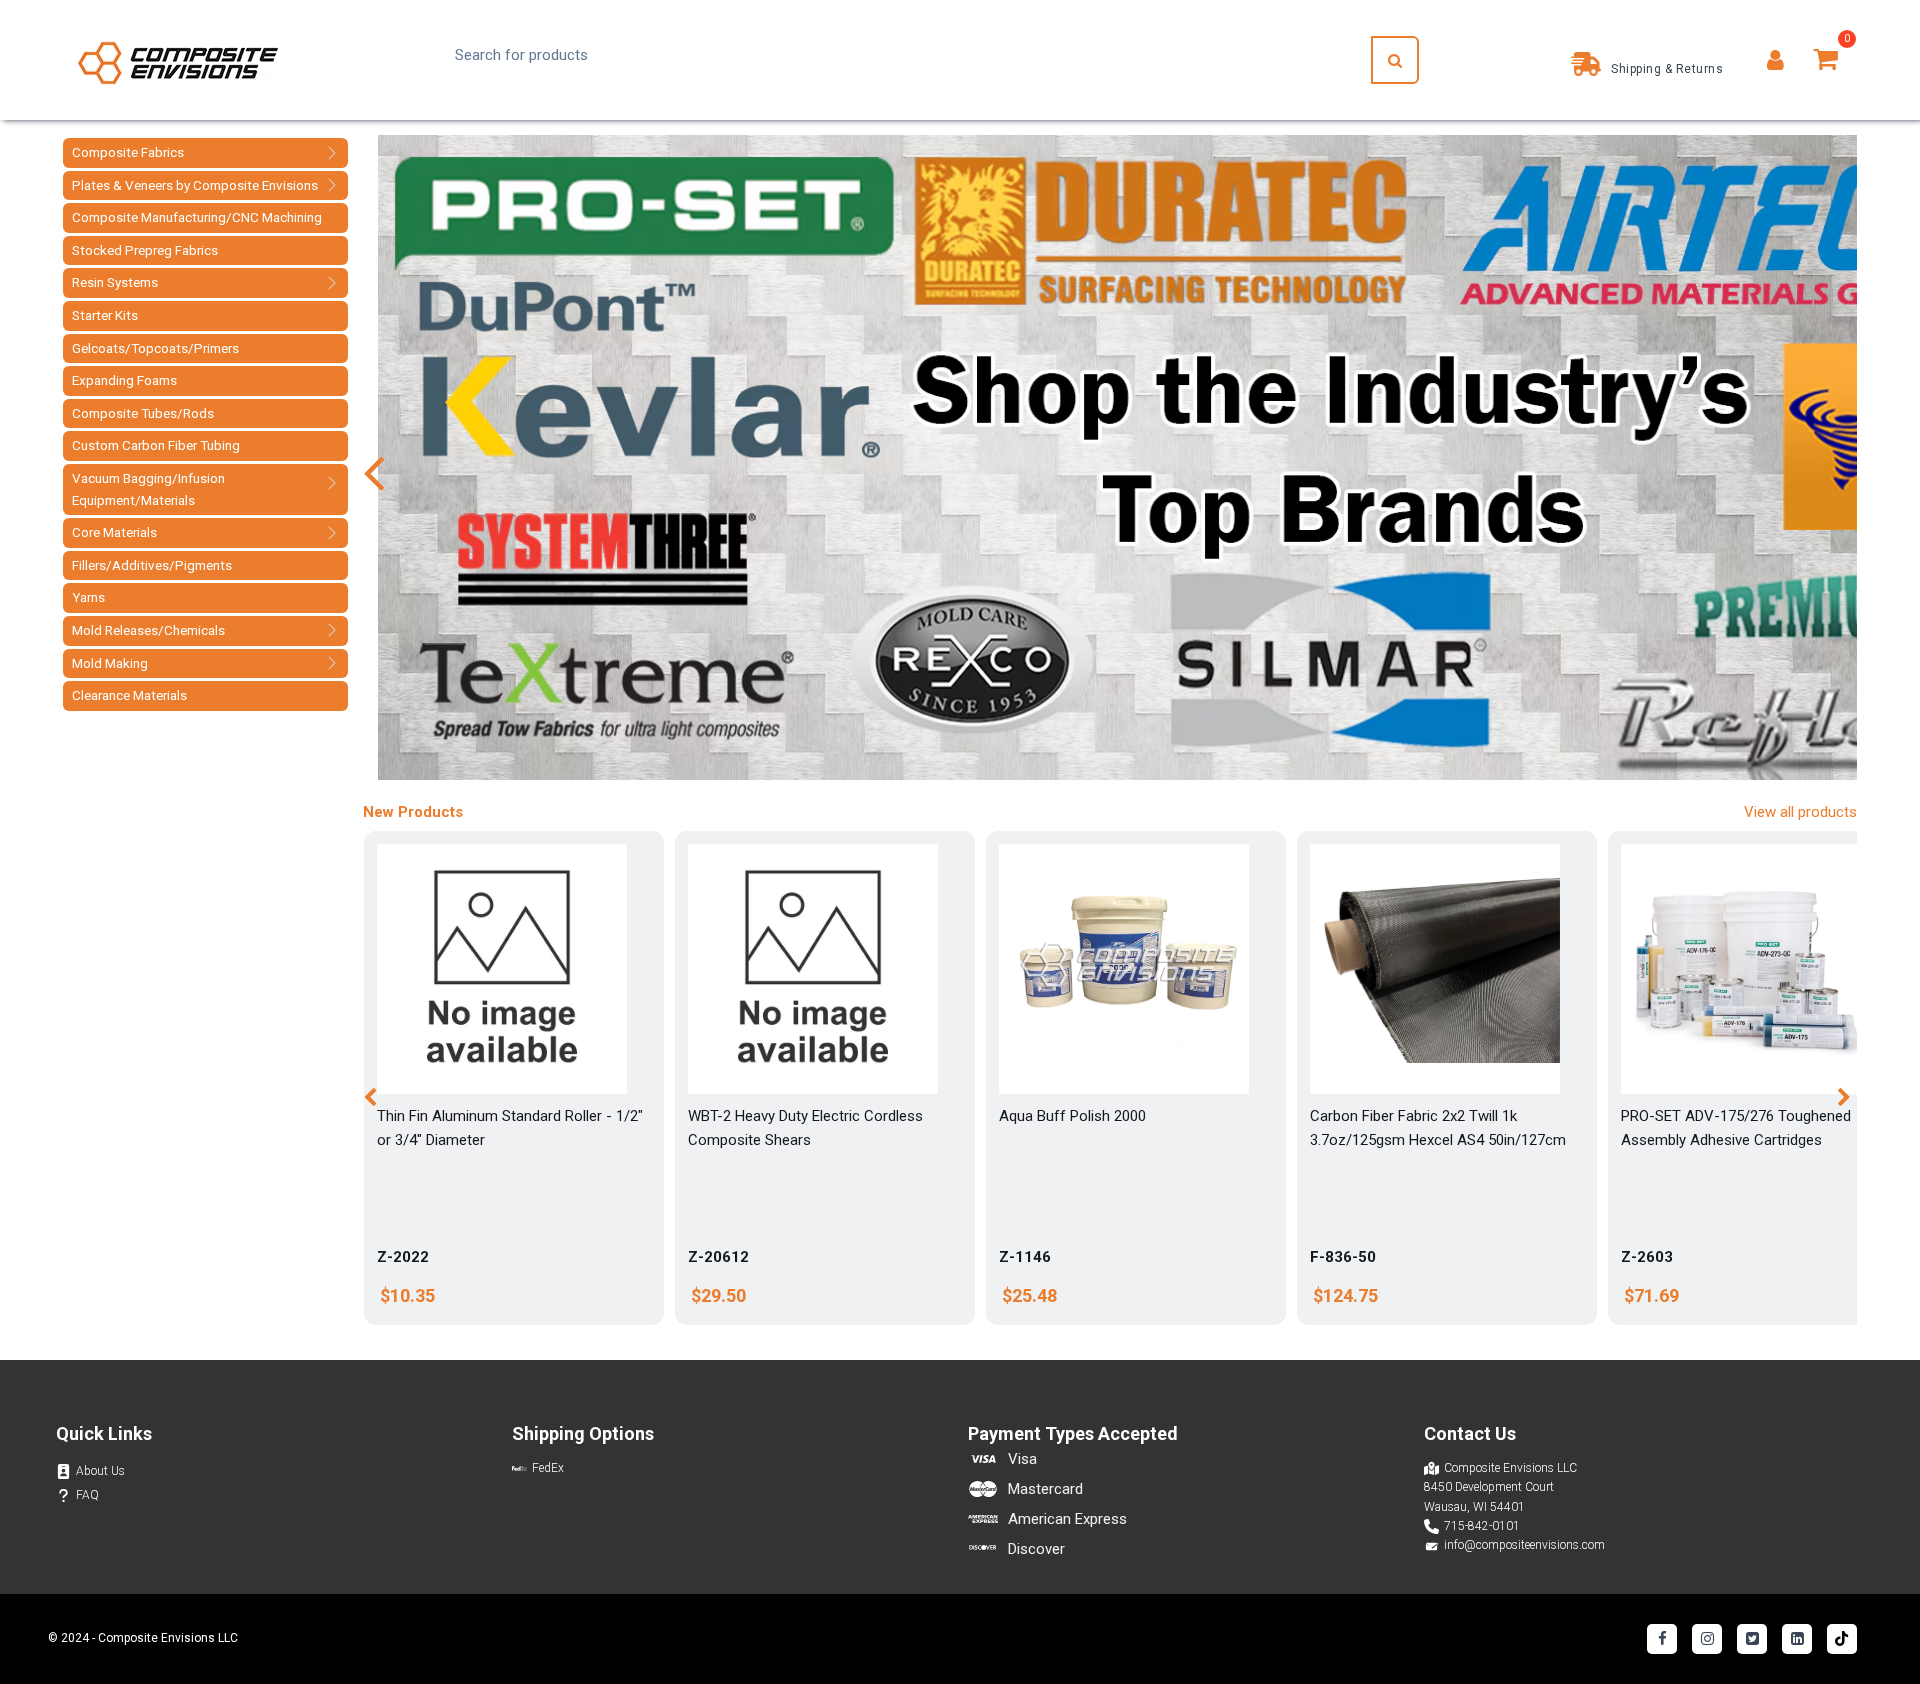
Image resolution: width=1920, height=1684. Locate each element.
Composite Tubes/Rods (143, 413)
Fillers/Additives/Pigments (152, 565)
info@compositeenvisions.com (1524, 1545)
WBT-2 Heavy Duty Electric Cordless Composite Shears (805, 1128)
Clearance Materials (129, 695)
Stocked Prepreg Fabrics (145, 250)
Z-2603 (1647, 1257)
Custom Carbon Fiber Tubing (156, 445)
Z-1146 (1025, 1257)
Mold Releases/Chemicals (148, 630)
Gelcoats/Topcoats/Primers (155, 348)
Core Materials (114, 532)
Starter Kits (105, 315)
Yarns (88, 597)
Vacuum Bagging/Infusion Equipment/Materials (148, 489)
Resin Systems (115, 282)
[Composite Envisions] (178, 60)
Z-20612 (718, 1257)
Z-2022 (403, 1257)
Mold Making (110, 663)
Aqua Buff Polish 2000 (1072, 1116)
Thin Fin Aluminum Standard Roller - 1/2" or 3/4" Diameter (510, 1128)
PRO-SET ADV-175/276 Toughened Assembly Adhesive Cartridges (1736, 1128)
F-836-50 (1343, 1257)
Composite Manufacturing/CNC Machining (197, 217)
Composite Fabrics (128, 152)
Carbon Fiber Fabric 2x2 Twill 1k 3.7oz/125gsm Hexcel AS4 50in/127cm (1438, 1128)
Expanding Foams (124, 380)
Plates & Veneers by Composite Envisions (195, 185)
